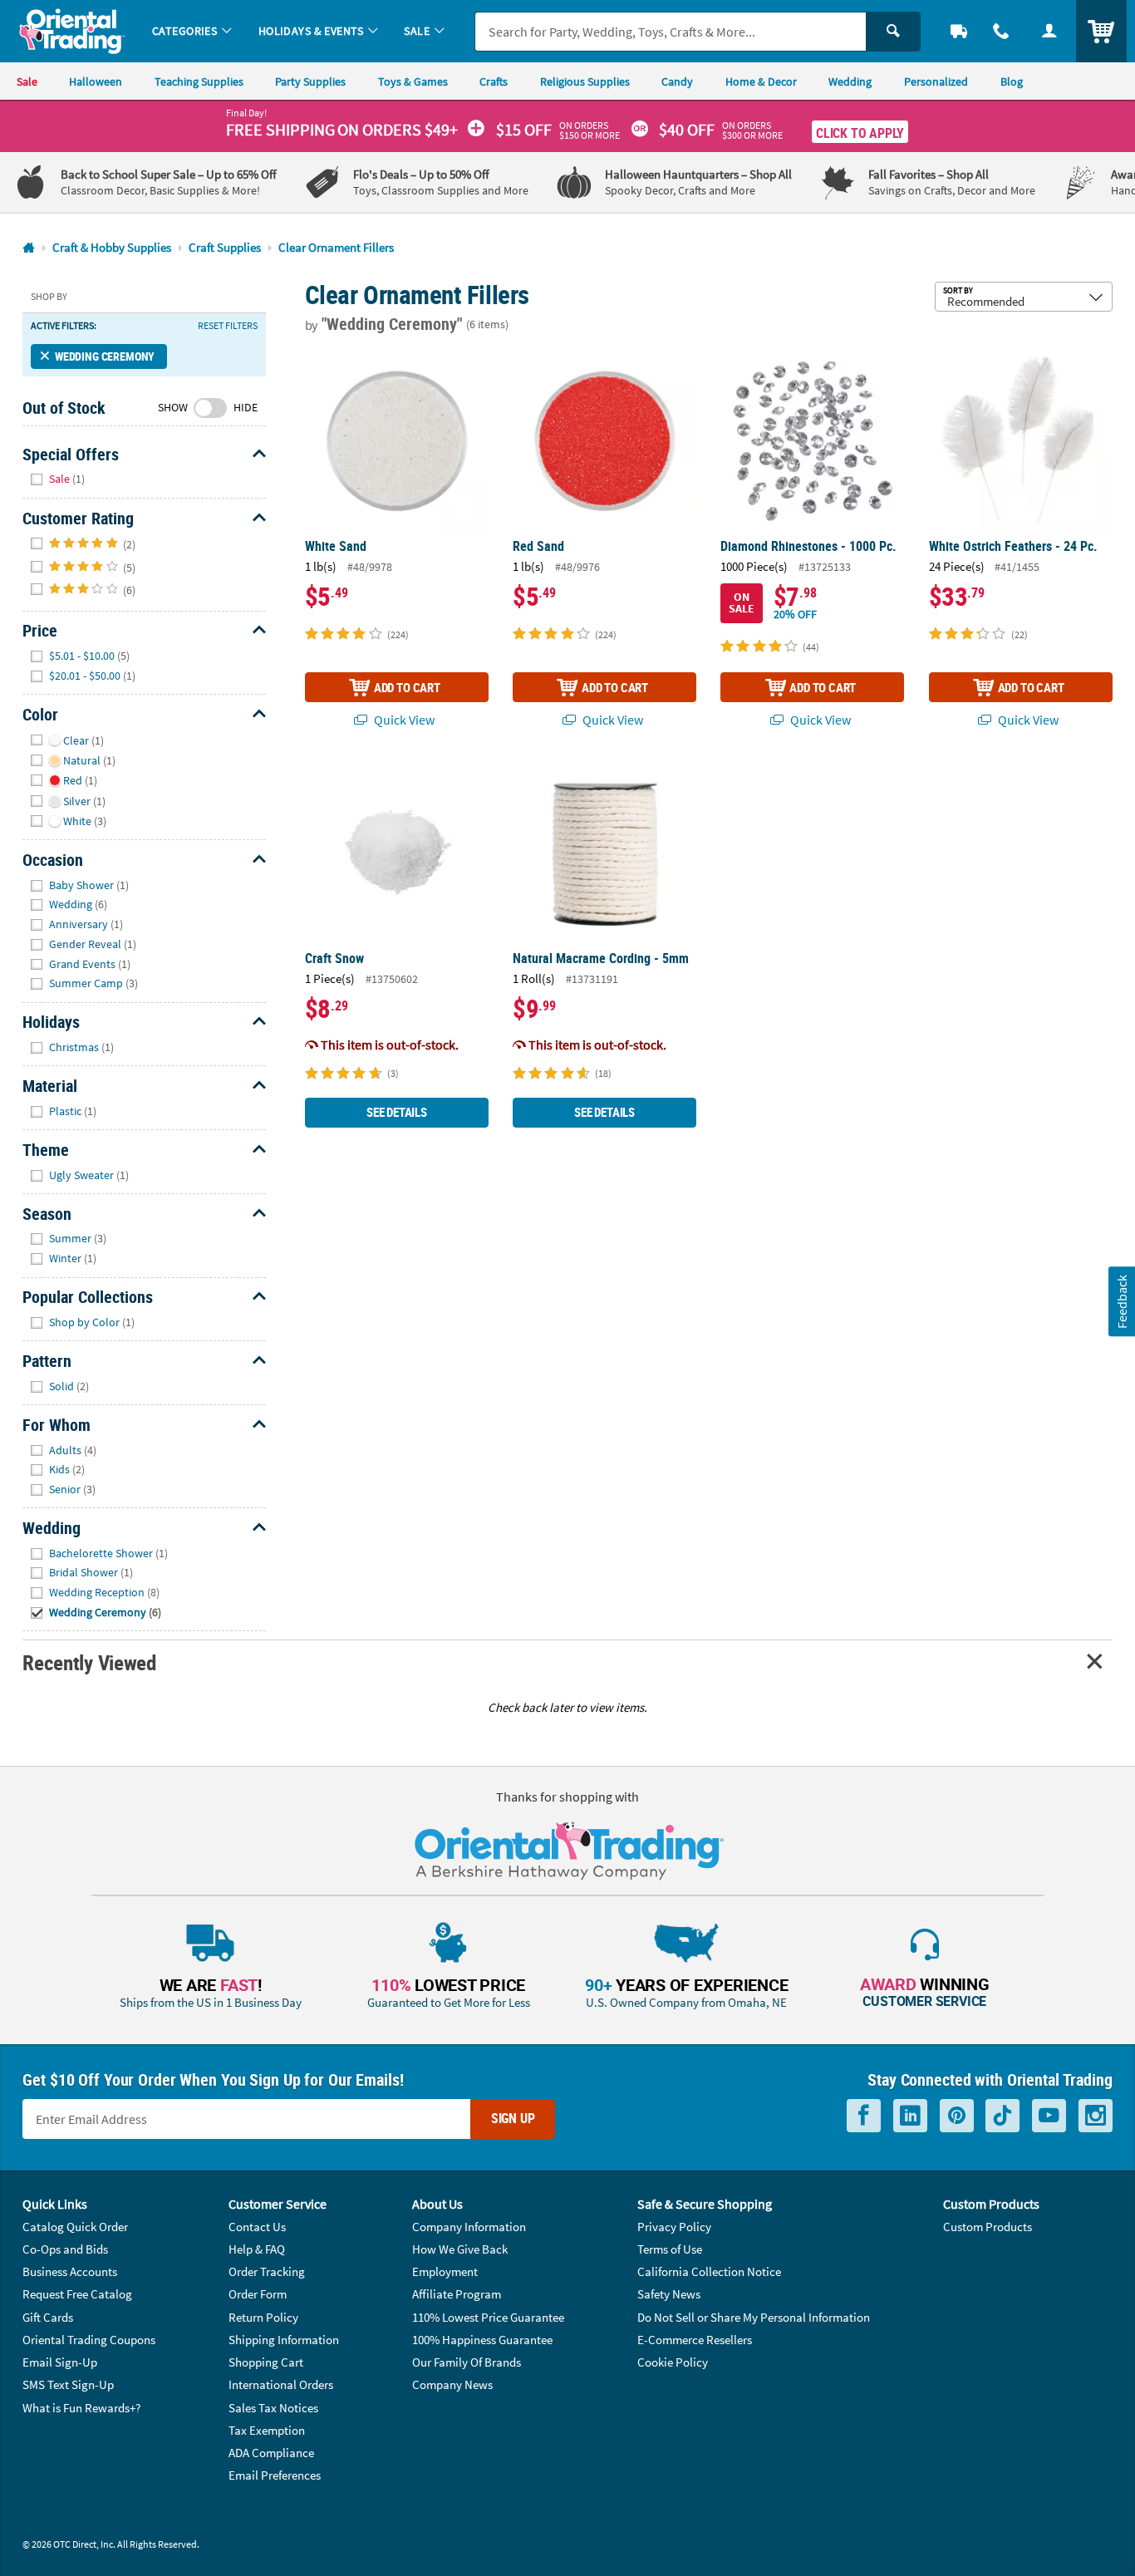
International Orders (281, 2384)
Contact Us (257, 2227)
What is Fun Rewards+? (81, 2408)
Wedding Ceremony (105, 356)
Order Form (258, 2294)
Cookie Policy (673, 2362)
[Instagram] (1096, 2116)
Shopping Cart (266, 2362)
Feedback (1121, 1302)
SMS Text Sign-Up (68, 2384)
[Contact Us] (1002, 31)
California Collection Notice (709, 2271)
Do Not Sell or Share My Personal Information (754, 2317)
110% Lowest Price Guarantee (488, 2317)
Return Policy (263, 2317)
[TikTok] (1002, 2116)
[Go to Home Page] (29, 248)
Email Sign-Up (60, 2362)
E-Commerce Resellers (695, 2340)
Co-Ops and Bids (65, 2249)
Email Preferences (275, 2475)
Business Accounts (70, 2271)
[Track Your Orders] (959, 31)
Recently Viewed (89, 1662)
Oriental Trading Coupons (89, 2340)
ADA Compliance (271, 2453)
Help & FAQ (257, 2249)
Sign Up (513, 2118)
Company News (452, 2384)
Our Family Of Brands (467, 2362)
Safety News (669, 2294)
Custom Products (988, 2227)
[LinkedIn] (910, 2116)
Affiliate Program (457, 2294)
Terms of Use (670, 2249)
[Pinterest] (957, 2116)
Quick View (403, 720)
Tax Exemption (267, 2430)
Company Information (469, 2227)
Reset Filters (228, 326)
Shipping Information (284, 2340)
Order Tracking (267, 2271)
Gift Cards (48, 2317)
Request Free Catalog (77, 2294)
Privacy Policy (674, 2227)
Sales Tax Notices (273, 2408)
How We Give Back (460, 2249)
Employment (445, 2271)
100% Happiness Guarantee (482, 2340)
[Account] (1049, 31)
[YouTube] (1049, 2116)
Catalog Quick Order (75, 2227)
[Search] (893, 32)
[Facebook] (864, 2116)
